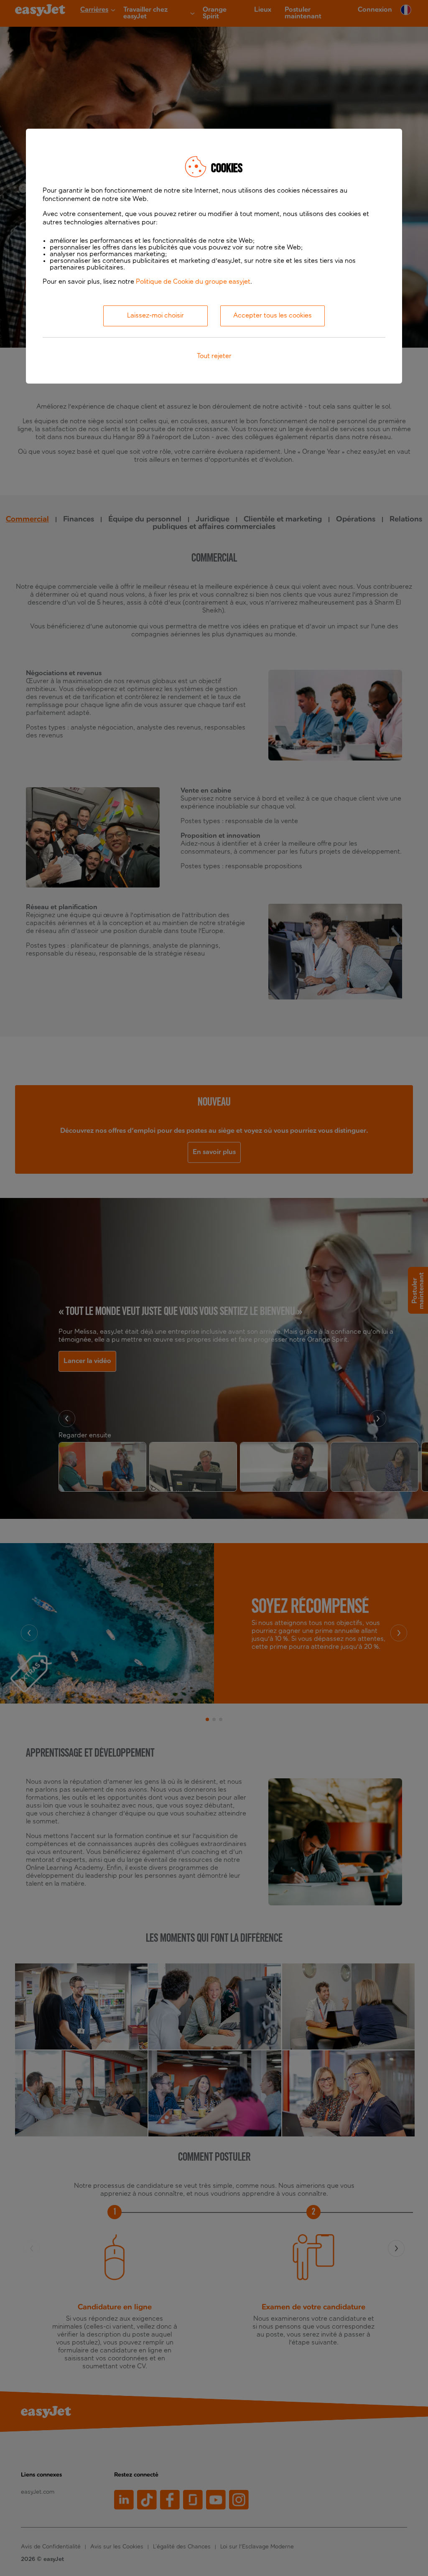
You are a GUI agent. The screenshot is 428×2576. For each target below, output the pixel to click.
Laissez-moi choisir (155, 316)
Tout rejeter (214, 356)
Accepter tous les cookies (273, 316)
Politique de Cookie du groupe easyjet (193, 282)
